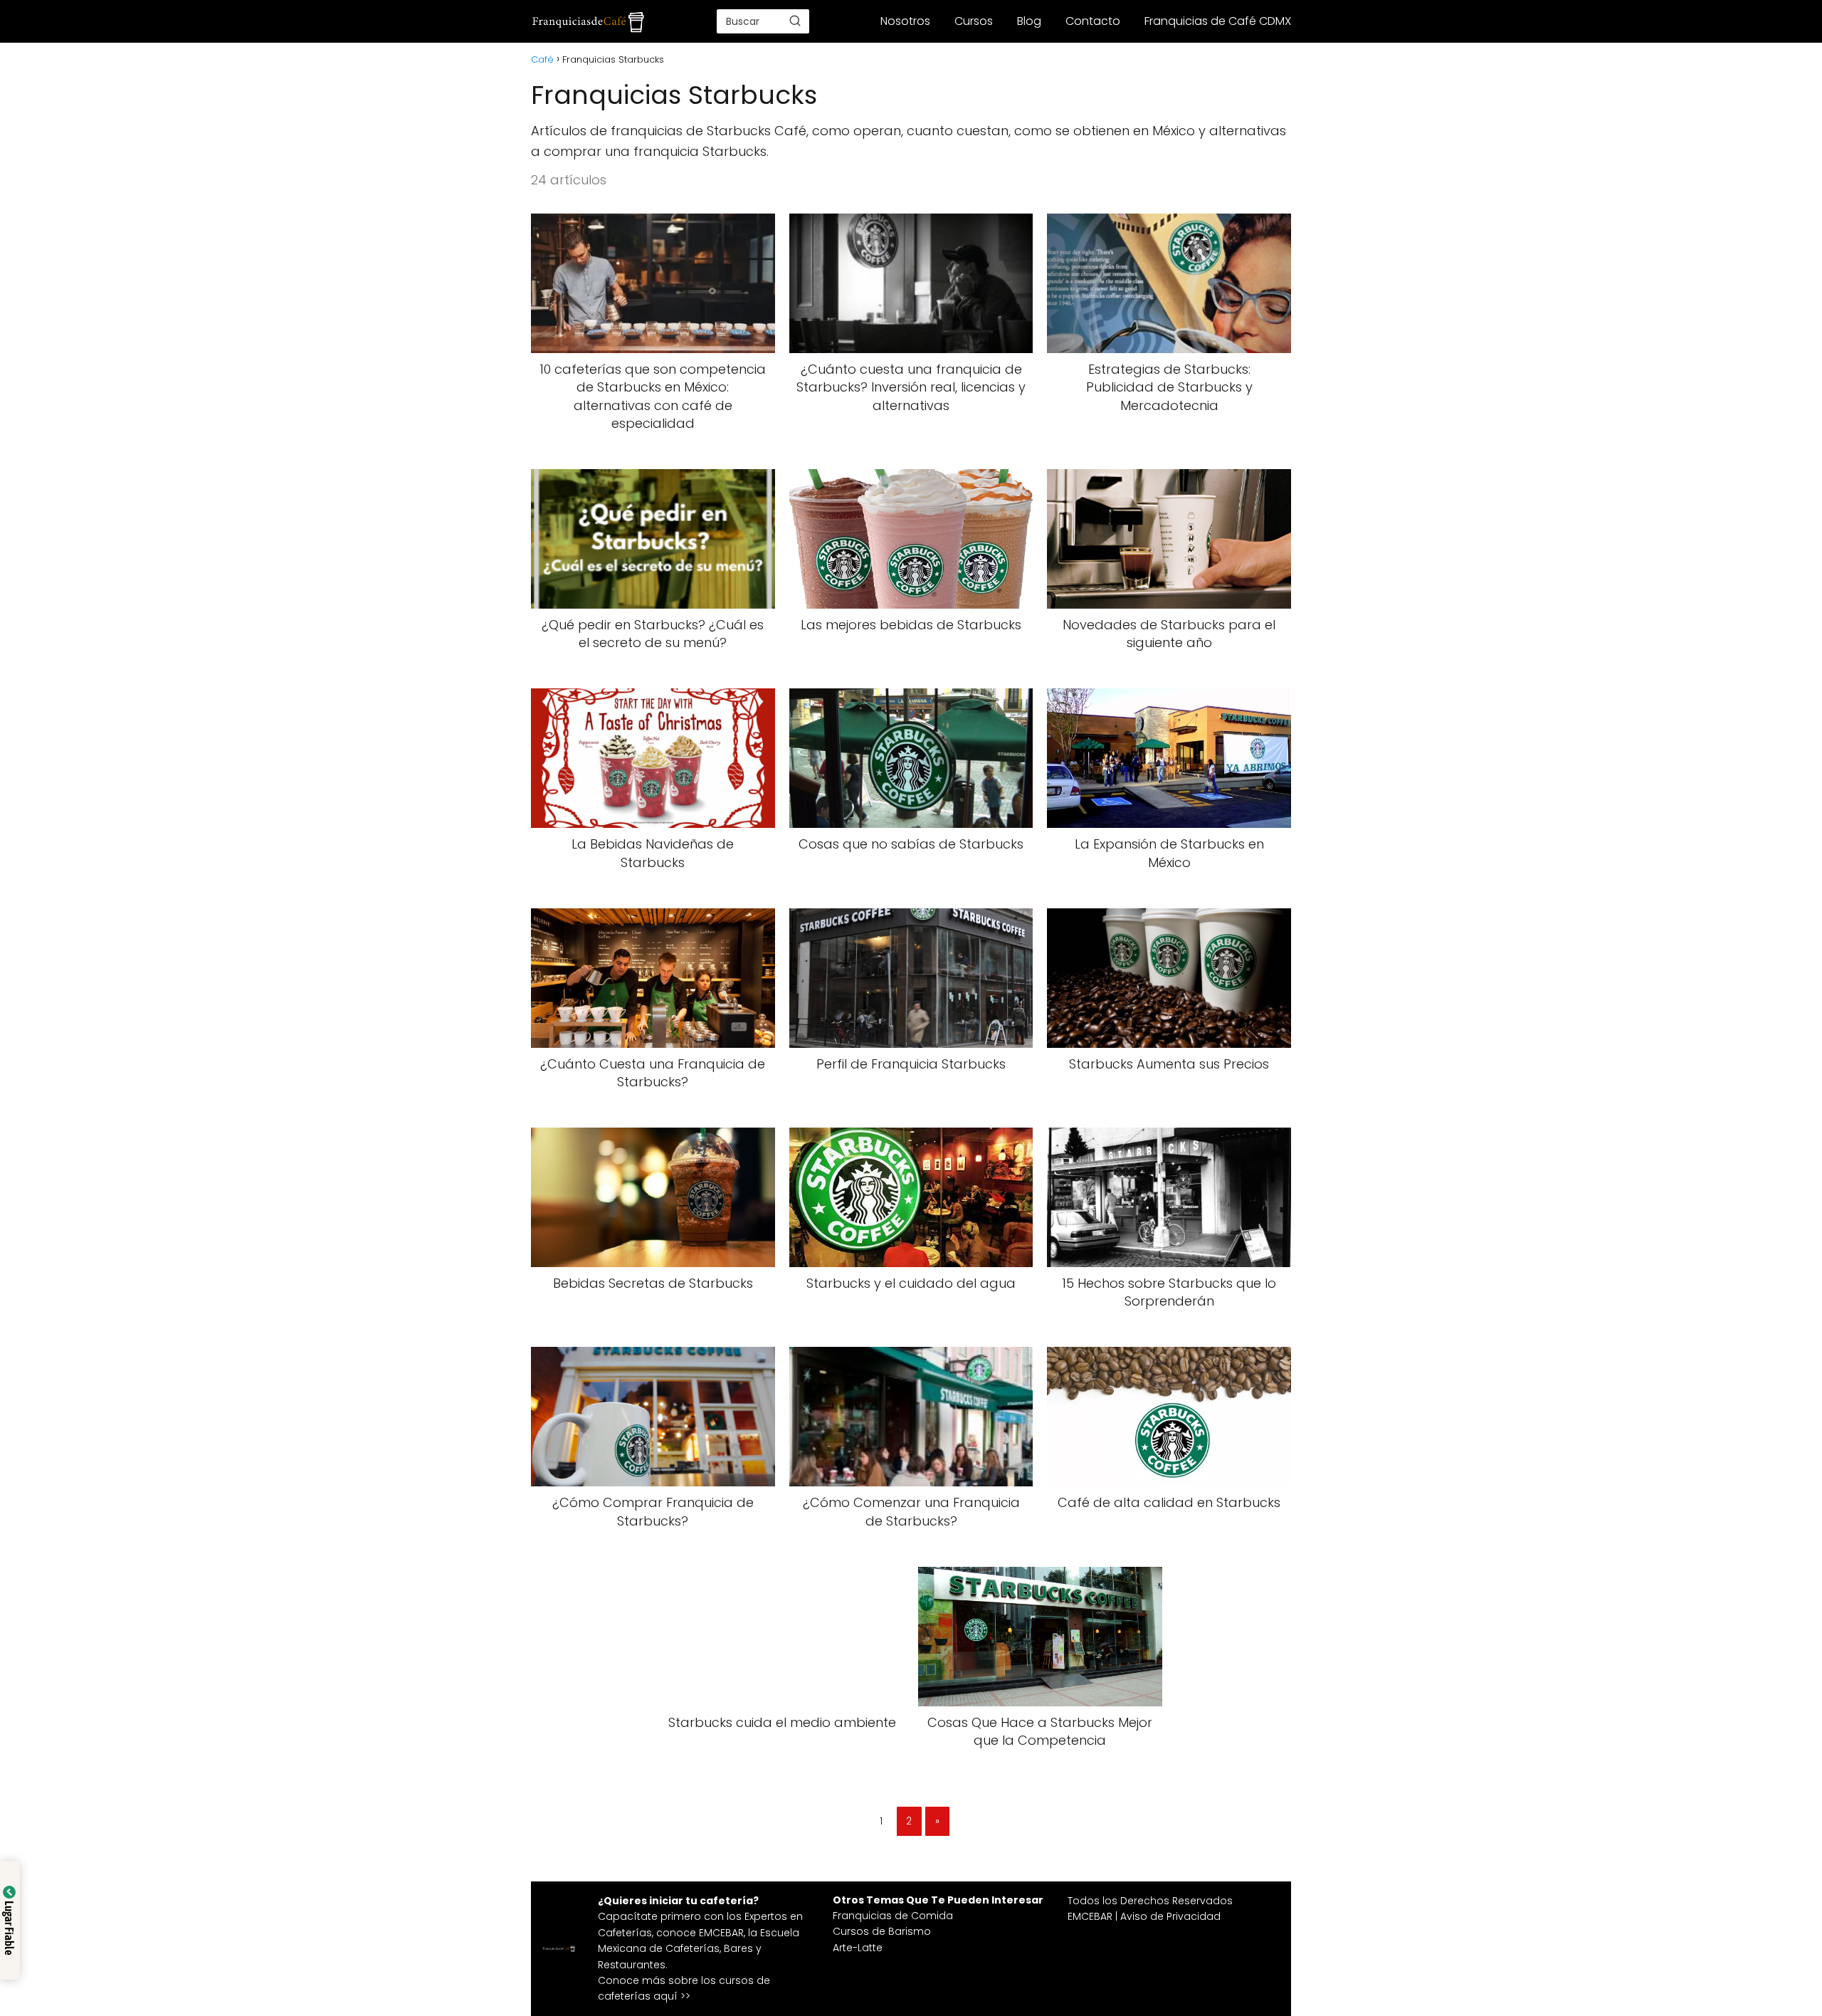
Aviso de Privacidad (1170, 1916)
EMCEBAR (721, 1933)
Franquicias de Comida (893, 1916)
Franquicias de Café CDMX (1218, 21)
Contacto (1093, 21)
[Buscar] (795, 21)
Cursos (974, 21)
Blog (1029, 21)
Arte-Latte (858, 1948)
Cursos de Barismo (882, 1931)
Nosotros (905, 21)
